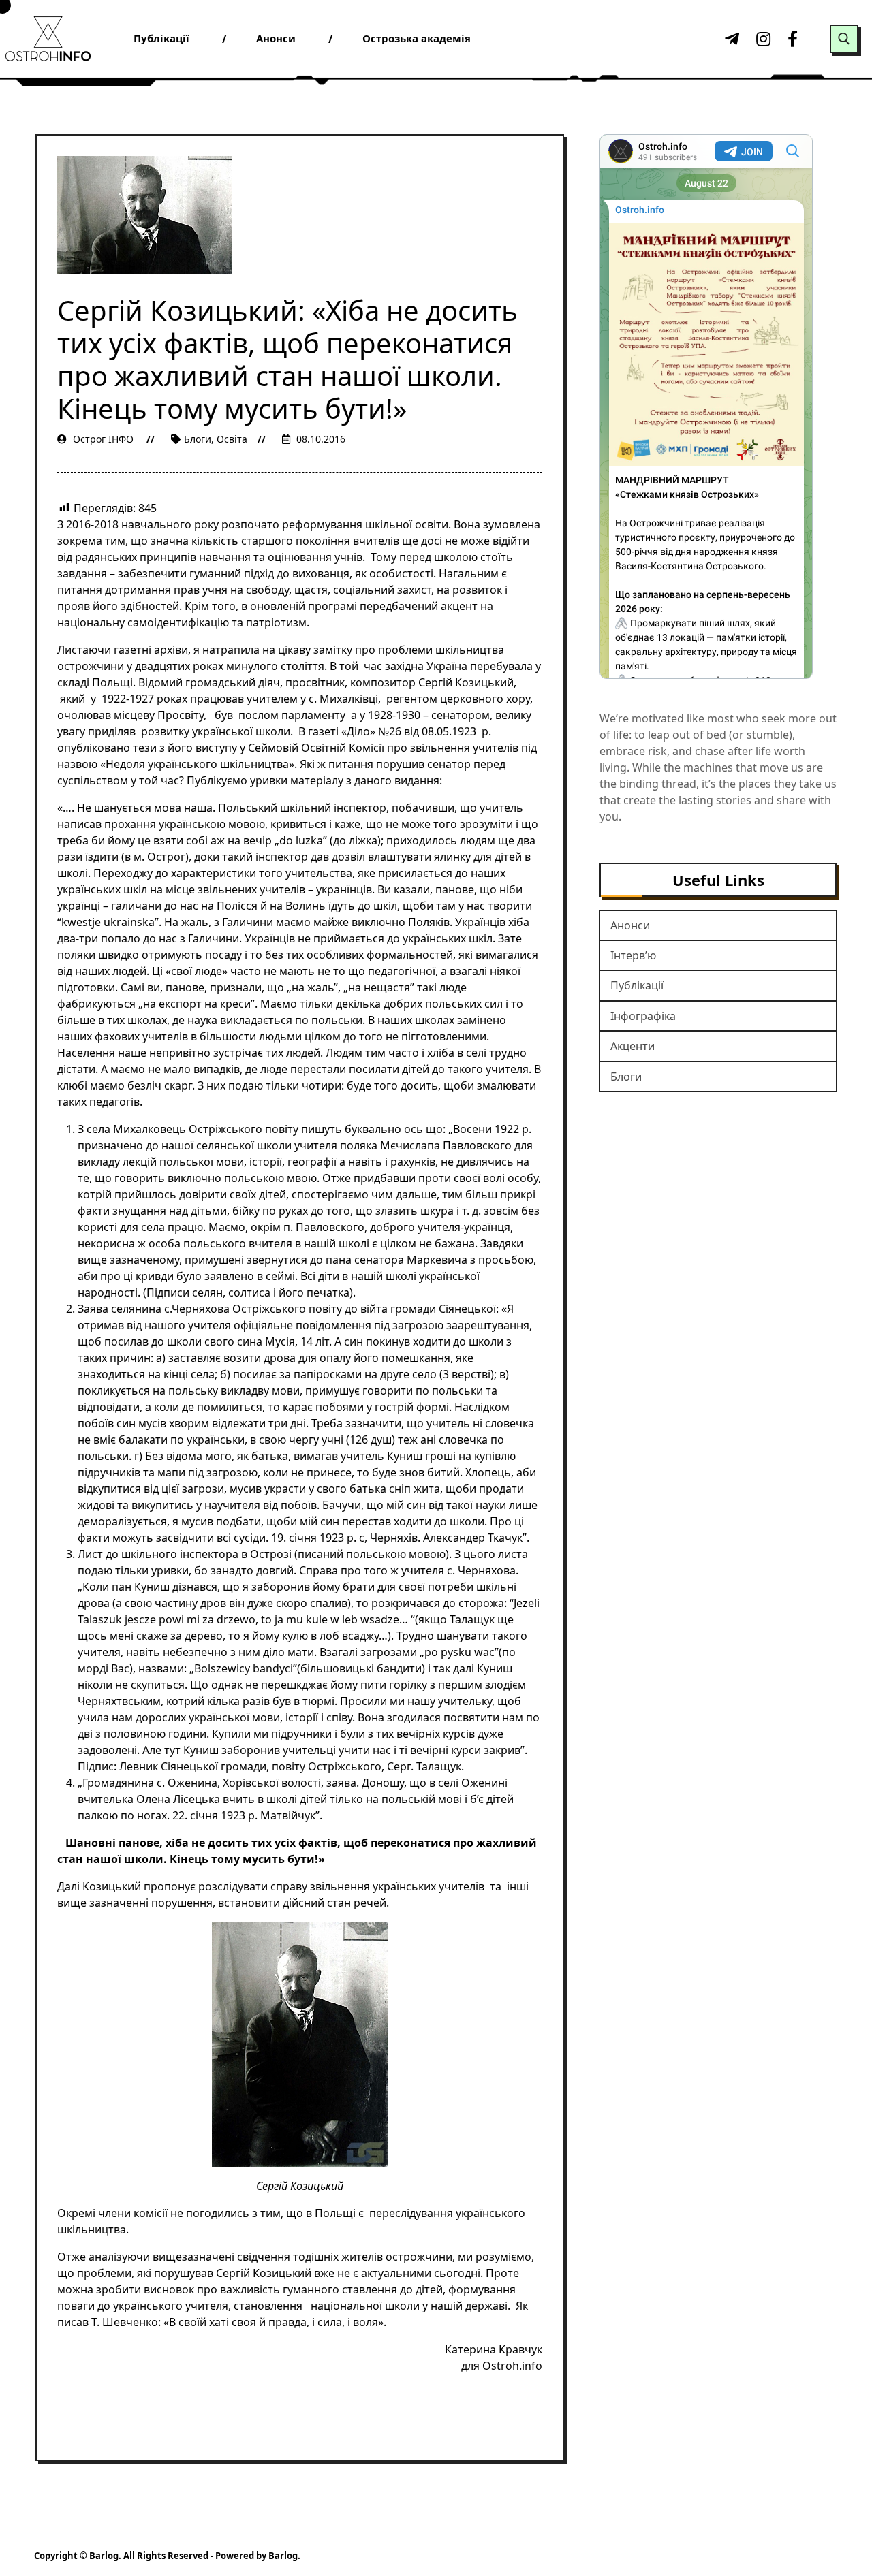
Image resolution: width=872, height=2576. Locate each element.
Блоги (198, 439)
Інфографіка (643, 1016)
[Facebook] (793, 39)
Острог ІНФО (103, 439)
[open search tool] (844, 39)
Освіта (232, 439)
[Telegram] (730, 39)
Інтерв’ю (633, 955)
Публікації (637, 985)
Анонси (630, 925)
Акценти (633, 1046)
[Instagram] (762, 39)
